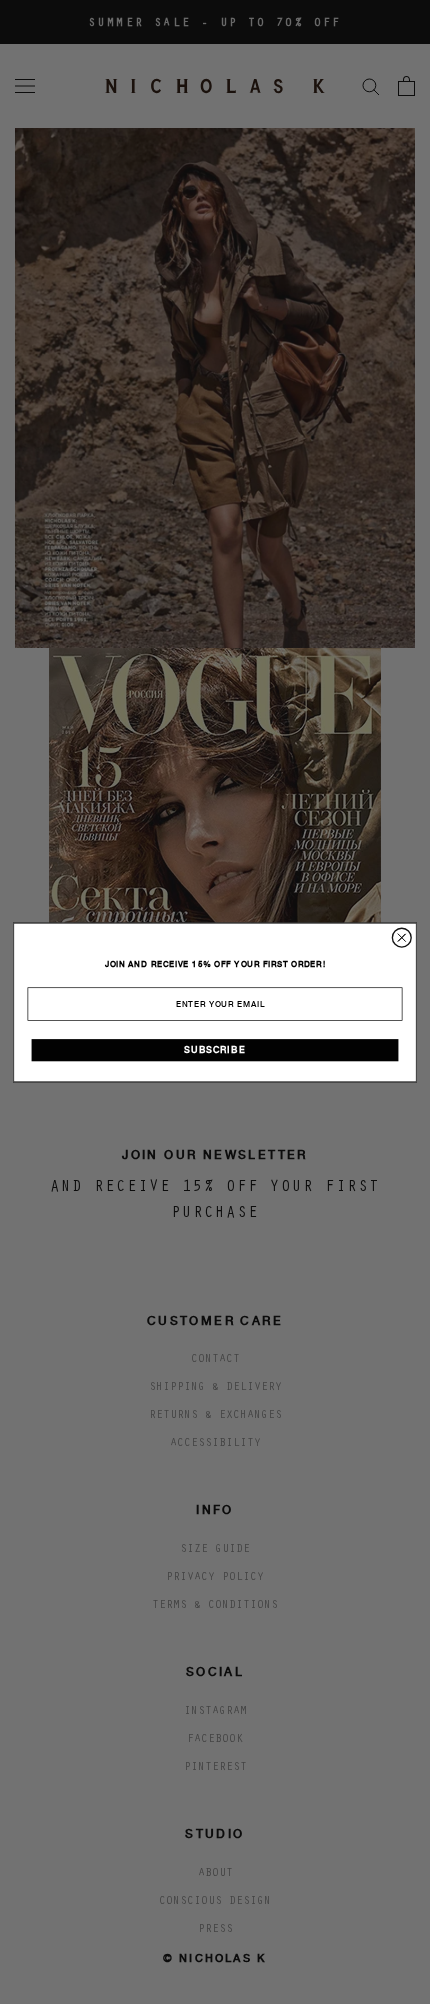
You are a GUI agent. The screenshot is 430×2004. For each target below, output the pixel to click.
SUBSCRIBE (214, 1050)
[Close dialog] (401, 937)
